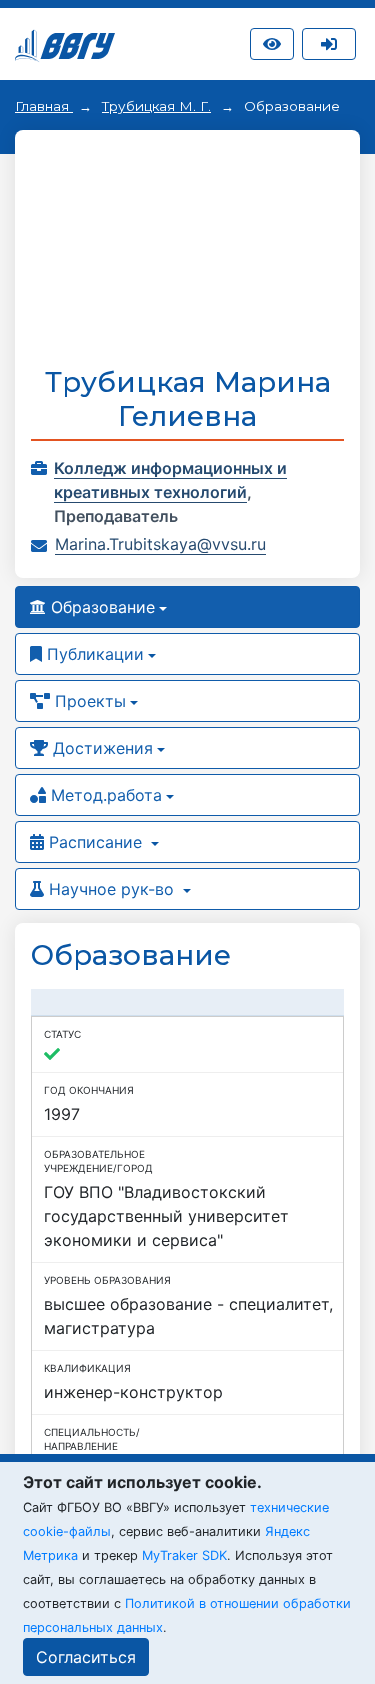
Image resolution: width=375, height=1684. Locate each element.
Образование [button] (100, 607)
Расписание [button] (95, 842)
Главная (44, 106)
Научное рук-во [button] (111, 889)
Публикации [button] (93, 654)
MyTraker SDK (184, 1555)
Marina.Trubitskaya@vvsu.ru (160, 544)
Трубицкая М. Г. (156, 106)
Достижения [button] (100, 748)
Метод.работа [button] (104, 795)
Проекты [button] (88, 701)
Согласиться (86, 1657)
